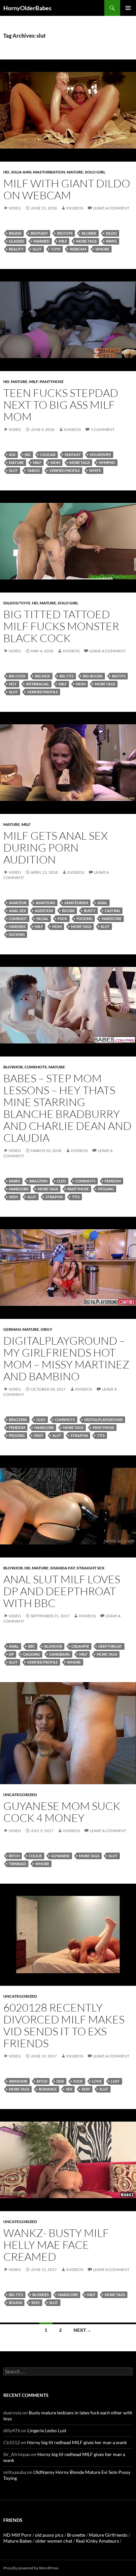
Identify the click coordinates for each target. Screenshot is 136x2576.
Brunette (76, 2535)
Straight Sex (91, 1568)
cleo (61, 1181)
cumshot (18, 919)
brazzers (38, 1181)
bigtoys (65, 233)
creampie (80, 1646)
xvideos (75, 208)
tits (76, 1197)
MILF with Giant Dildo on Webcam (67, 189)
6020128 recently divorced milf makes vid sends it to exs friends (64, 2025)
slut (37, 249)
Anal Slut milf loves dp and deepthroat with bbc (62, 1591)
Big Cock (17, 676)
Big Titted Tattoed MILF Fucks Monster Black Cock (61, 626)
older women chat (54, 2541)
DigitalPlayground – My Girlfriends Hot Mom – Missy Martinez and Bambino (66, 1358)
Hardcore (112, 919)
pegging (106, 1189)
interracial (38, 684)
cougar (48, 455)
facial (42, 919)
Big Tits (67, 676)
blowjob (53, 1646)
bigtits (119, 676)
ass (12, 455)
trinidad (17, 1864)
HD (6, 172)
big (28, 455)
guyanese (60, 1856)
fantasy (73, 455)
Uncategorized (20, 1795)
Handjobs (19, 1189)
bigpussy (39, 233)
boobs (68, 911)
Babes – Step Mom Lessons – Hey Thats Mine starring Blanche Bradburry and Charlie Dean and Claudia (67, 1108)
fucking (85, 919)
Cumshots (36, 1067)
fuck (63, 919)
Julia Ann (21, 172)
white (95, 470)
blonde (89, 233)
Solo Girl (95, 172)
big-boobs (93, 676)
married (41, 241)
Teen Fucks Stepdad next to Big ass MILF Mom (61, 405)
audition (44, 911)
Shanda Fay (63, 1568)
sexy (86, 2089)
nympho (107, 462)
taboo (34, 470)
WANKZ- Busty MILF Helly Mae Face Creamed (56, 2245)
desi (60, 2081)
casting (112, 911)
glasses (17, 241)
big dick (43, 676)
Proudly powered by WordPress (31, 2568)
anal (102, 903)
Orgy (46, 1329)
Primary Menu (128, 8)
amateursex (76, 903)
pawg (111, 241)
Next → (83, 2330)
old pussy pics (49, 2535)
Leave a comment (111, 208)
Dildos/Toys (17, 603)
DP (11, 1654)
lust (115, 2081)
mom (55, 462)
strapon (54, 1197)
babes (15, 1181)
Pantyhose (52, 382)
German (12, 1329)
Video (15, 208)
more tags (86, 241)
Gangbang (60, 1654)
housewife (100, 455)
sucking (17, 934)
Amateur (18, 903)
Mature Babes (17, 2541)
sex (69, 2089)
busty (90, 911)
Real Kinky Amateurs (97, 2541)
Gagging (32, 1654)
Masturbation (49, 172)
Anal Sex (17, 911)
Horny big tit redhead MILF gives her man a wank (77, 2442)
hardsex (17, 926)
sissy (14, 1197)
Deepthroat (110, 1646)
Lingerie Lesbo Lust (47, 2430)
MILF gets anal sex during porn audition (55, 847)
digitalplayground (103, 1420)
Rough (16, 2303)
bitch (14, 1856)
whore (102, 249)
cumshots (85, 1181)
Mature (75, 172)
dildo (111, 233)
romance (48, 2089)
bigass (15, 233)
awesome (18, 2081)
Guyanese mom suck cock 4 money (62, 1812)
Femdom (113, 1181)
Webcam (78, 249)
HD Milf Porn (17, 2535)
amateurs (45, 903)
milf (63, 241)
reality (16, 249)
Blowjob (13, 1067)
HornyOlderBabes (27, 8)
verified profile (65, 470)
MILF (34, 382)
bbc (32, 1646)
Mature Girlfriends (108, 2535)
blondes (41, 2295)
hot (13, 684)
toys (56, 249)
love (97, 2081)
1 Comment (103, 429)
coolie (35, 1856)
